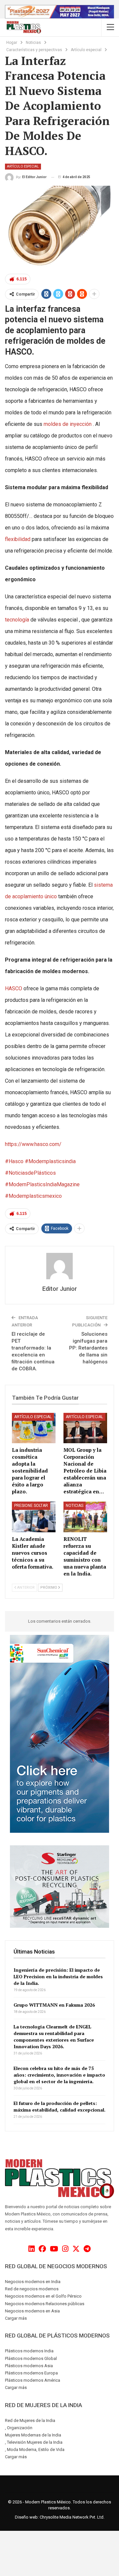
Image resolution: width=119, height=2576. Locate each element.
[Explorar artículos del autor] (59, 1266)
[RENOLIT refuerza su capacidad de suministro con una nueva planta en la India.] (85, 1517)
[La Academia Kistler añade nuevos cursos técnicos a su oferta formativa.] (34, 1517)
